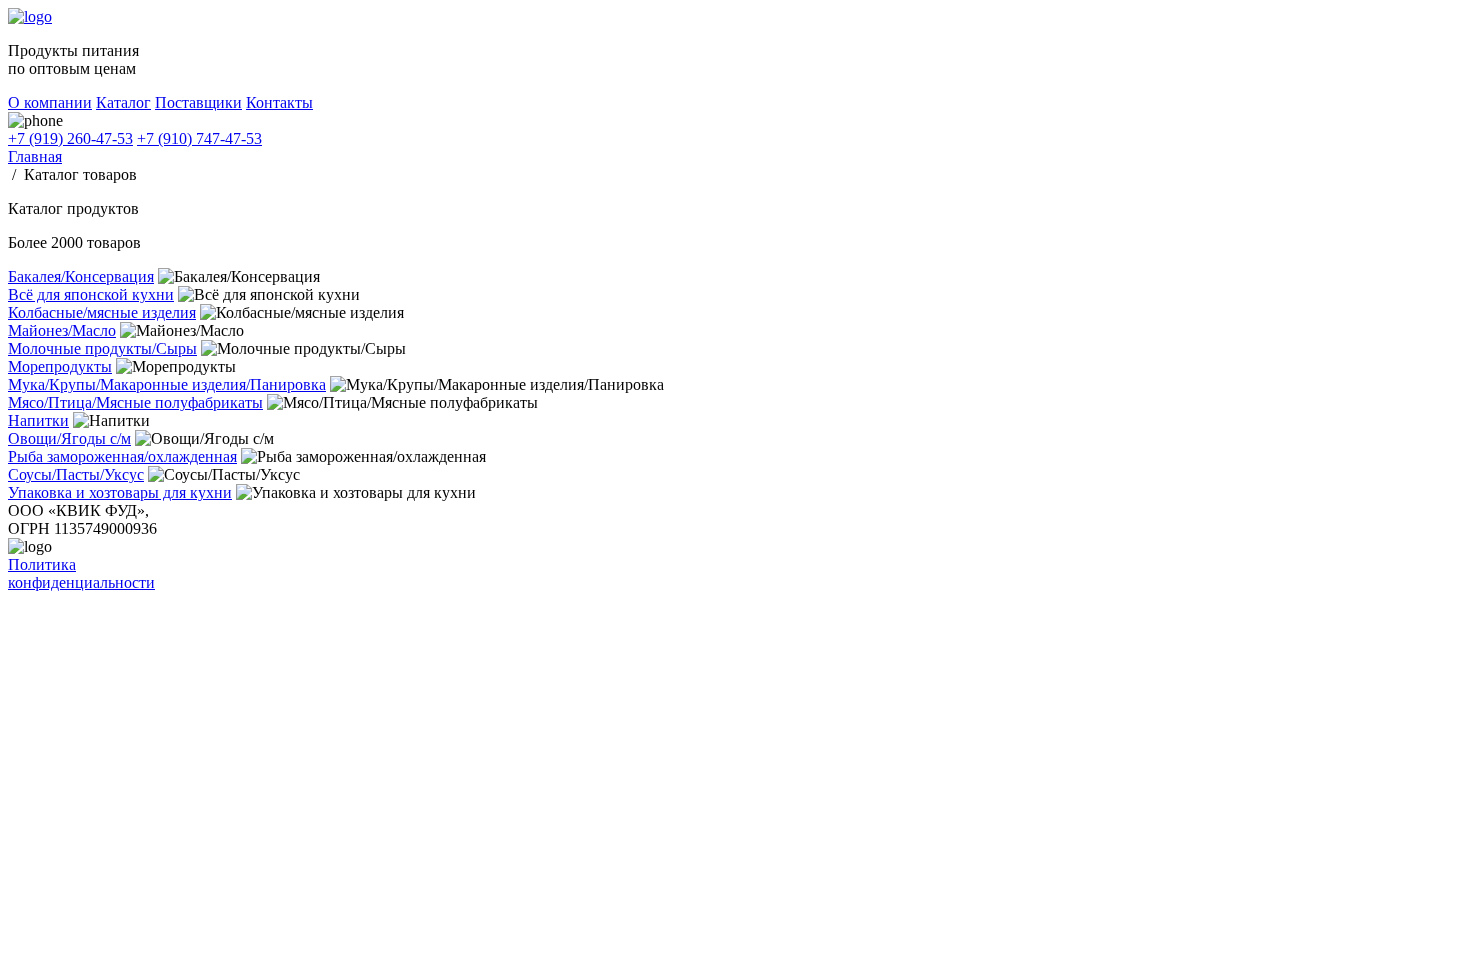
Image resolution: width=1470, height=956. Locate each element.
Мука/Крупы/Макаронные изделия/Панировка (167, 384)
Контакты (279, 102)
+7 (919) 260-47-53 (70, 138)
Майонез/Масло (62, 330)
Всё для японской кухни (91, 294)
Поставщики (198, 102)
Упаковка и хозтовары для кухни (120, 492)
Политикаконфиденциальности (81, 573)
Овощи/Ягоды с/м (69, 438)
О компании (50, 102)
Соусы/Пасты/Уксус (76, 474)
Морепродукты (60, 366)
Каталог (123, 102)
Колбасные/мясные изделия (102, 312)
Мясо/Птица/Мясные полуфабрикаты (135, 402)
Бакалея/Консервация (81, 276)
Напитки (38, 420)
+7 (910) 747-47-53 (199, 138)
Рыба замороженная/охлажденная (122, 456)
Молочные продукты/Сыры (102, 348)
